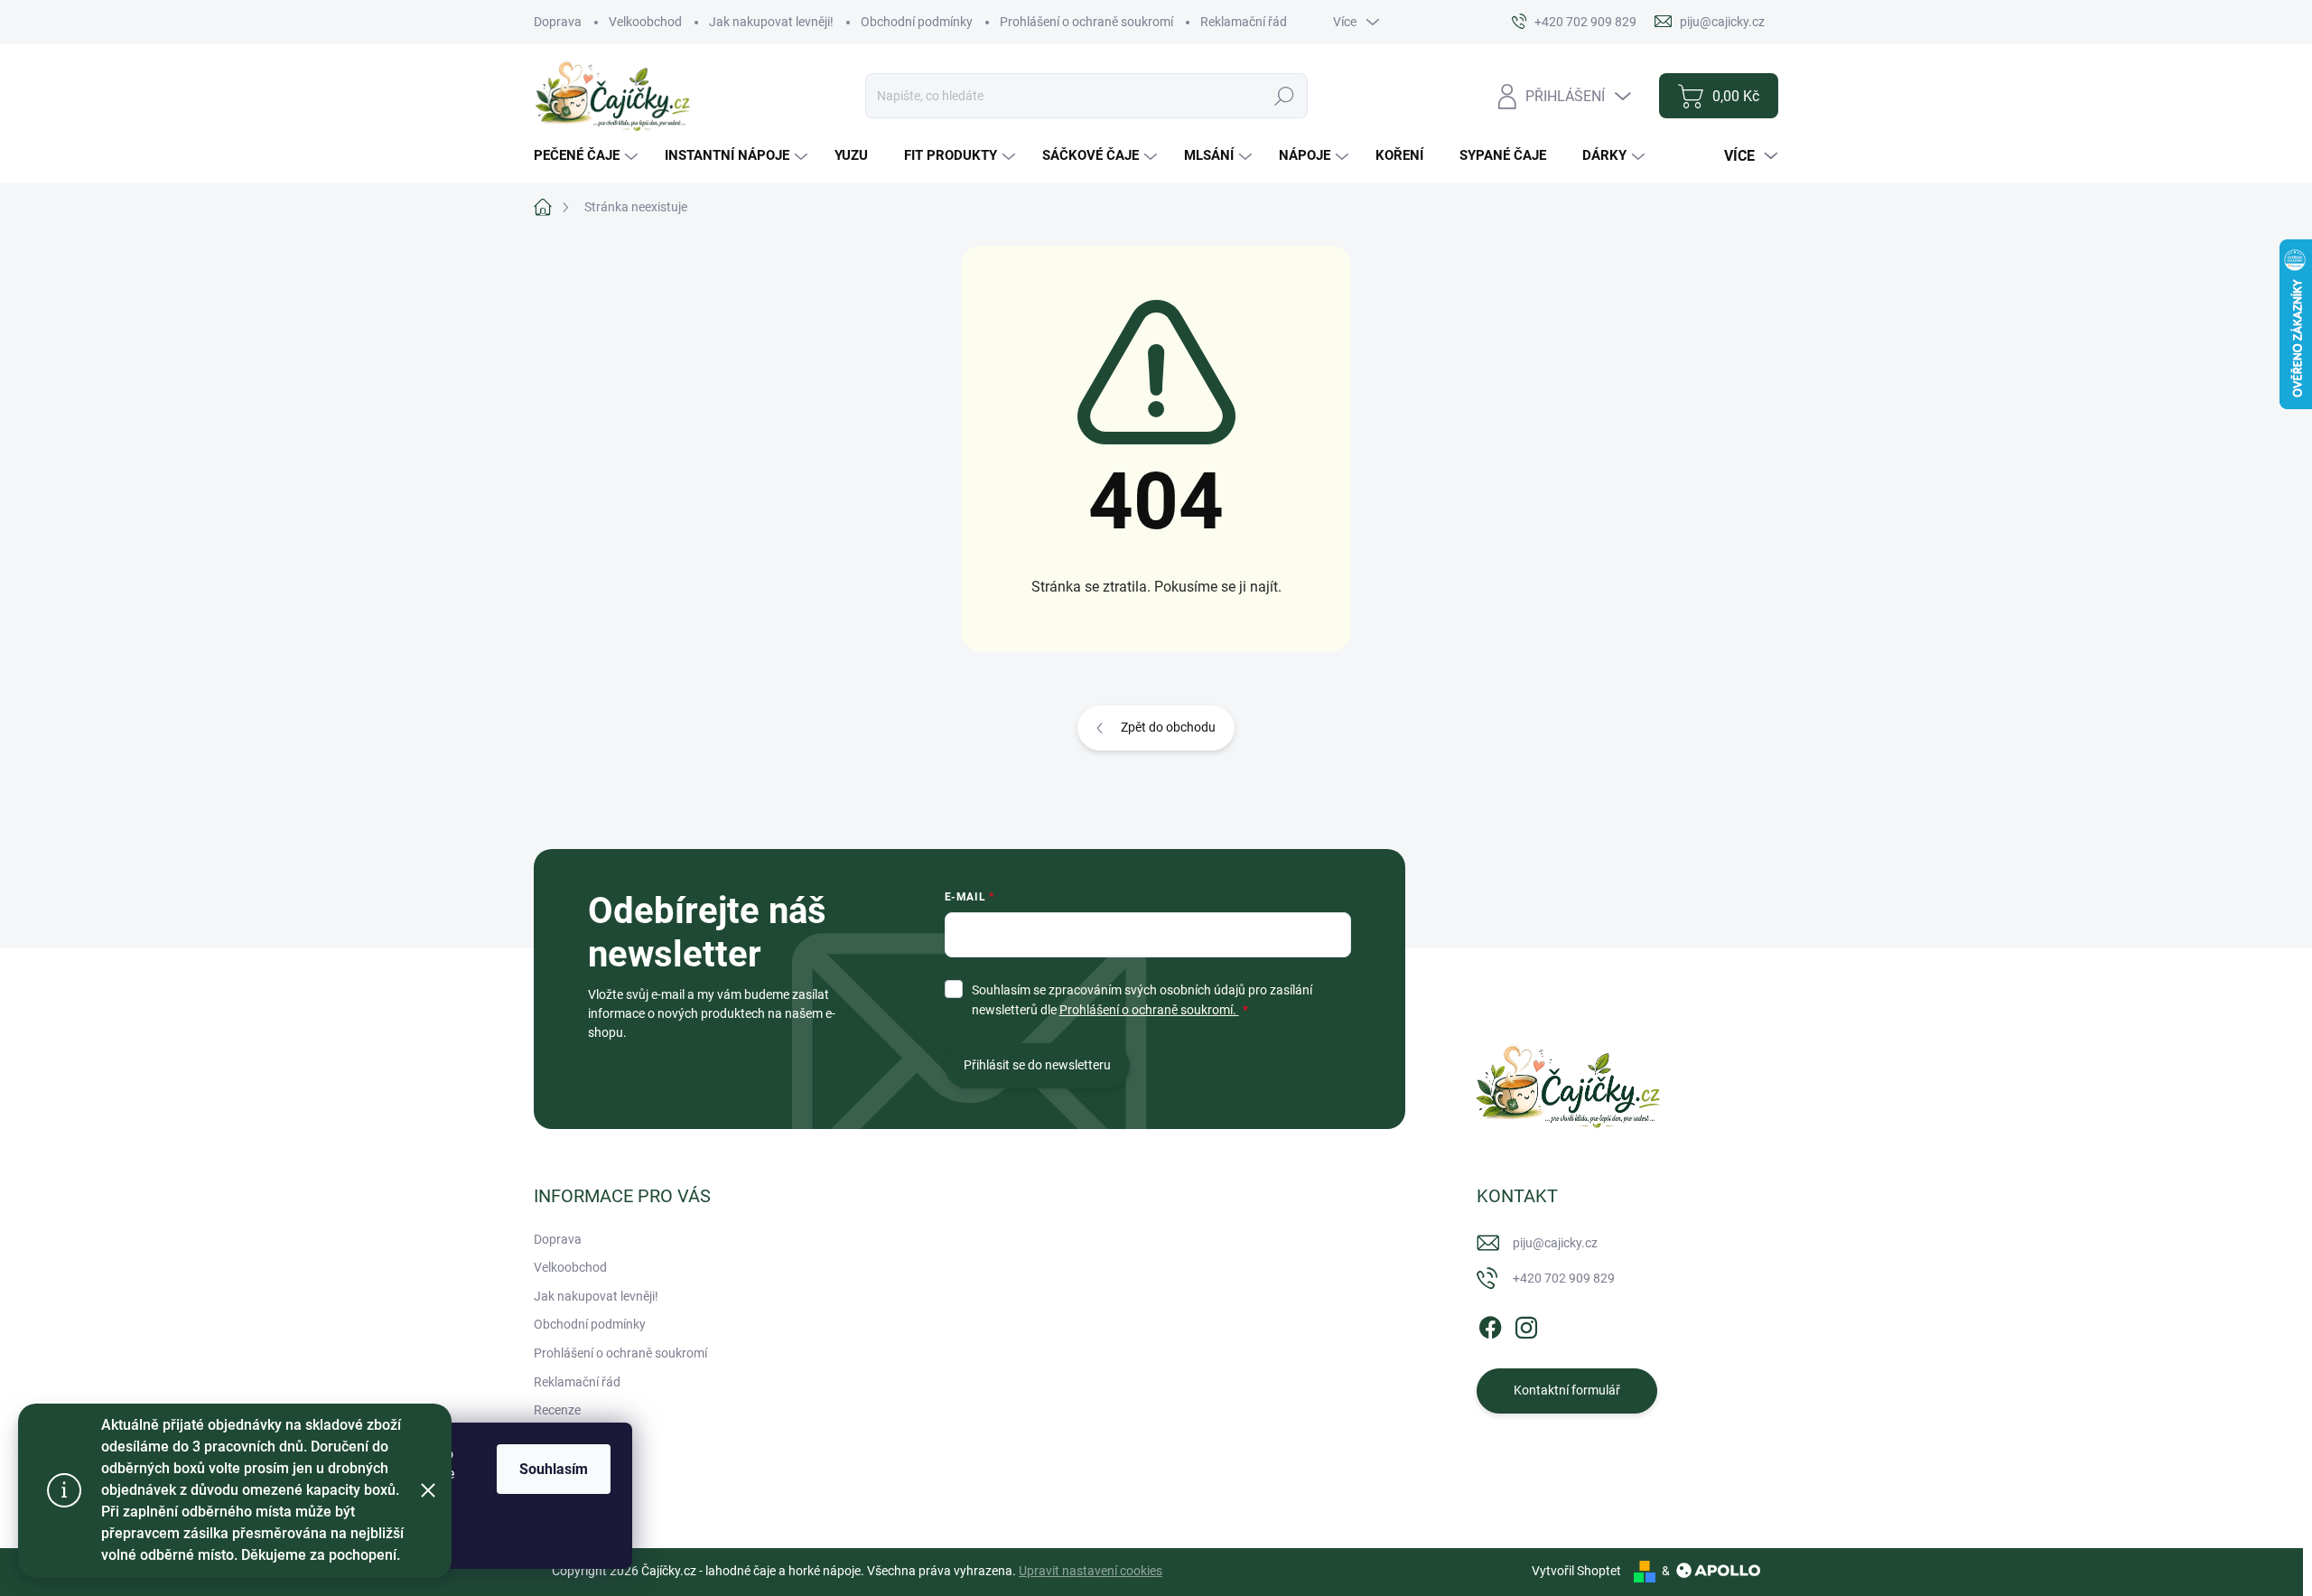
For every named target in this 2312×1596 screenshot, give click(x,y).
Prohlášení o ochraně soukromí (1086, 22)
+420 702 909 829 (1564, 1278)
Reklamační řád (1244, 22)
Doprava (558, 22)
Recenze (557, 1410)
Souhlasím (554, 1469)
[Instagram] (1526, 1324)
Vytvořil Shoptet (1576, 1571)
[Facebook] (1490, 1324)
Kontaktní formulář (1567, 1390)
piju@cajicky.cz (1555, 1243)
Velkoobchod (645, 22)
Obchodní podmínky (917, 22)
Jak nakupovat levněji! (771, 22)
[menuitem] (588, 156)
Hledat (1285, 96)
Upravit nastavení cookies (1091, 1571)
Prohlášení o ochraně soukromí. (1149, 1010)
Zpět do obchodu (1168, 727)
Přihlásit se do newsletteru (1037, 1065)
